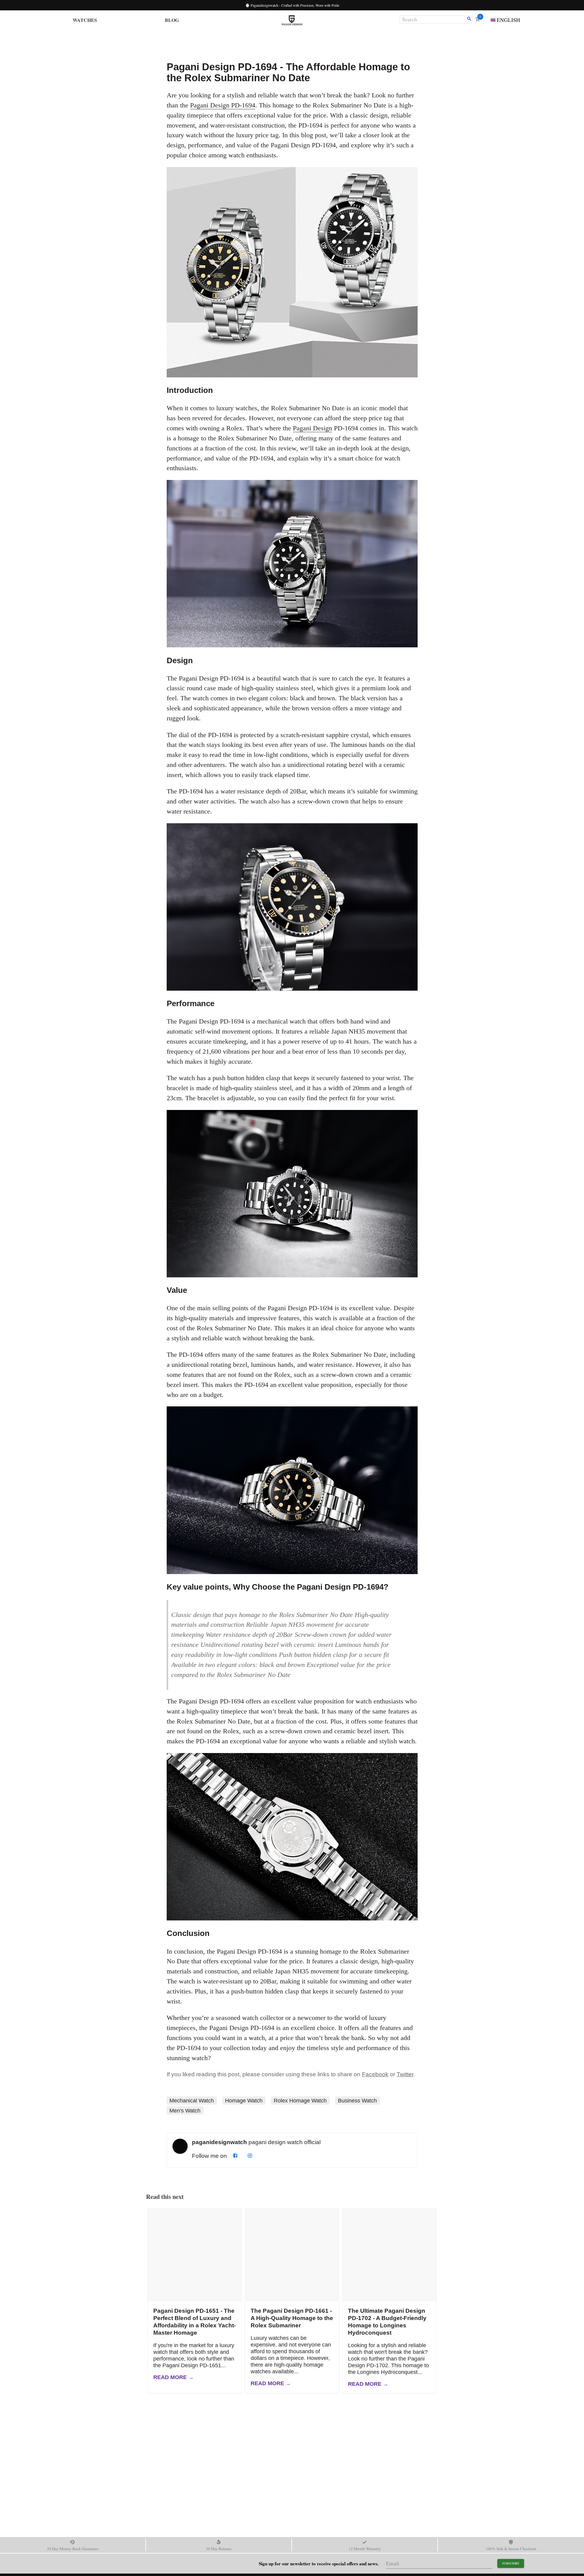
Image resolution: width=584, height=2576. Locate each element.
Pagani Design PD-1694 (223, 105)
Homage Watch (244, 2101)
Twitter (405, 2074)
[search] (469, 19)
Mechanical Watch (192, 2101)
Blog (172, 20)
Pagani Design (313, 428)
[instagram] (250, 2156)
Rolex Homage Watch (300, 2101)
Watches (85, 20)
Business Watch (357, 2101)
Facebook (375, 2074)
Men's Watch (185, 2110)
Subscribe (511, 2563)
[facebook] (235, 2156)
